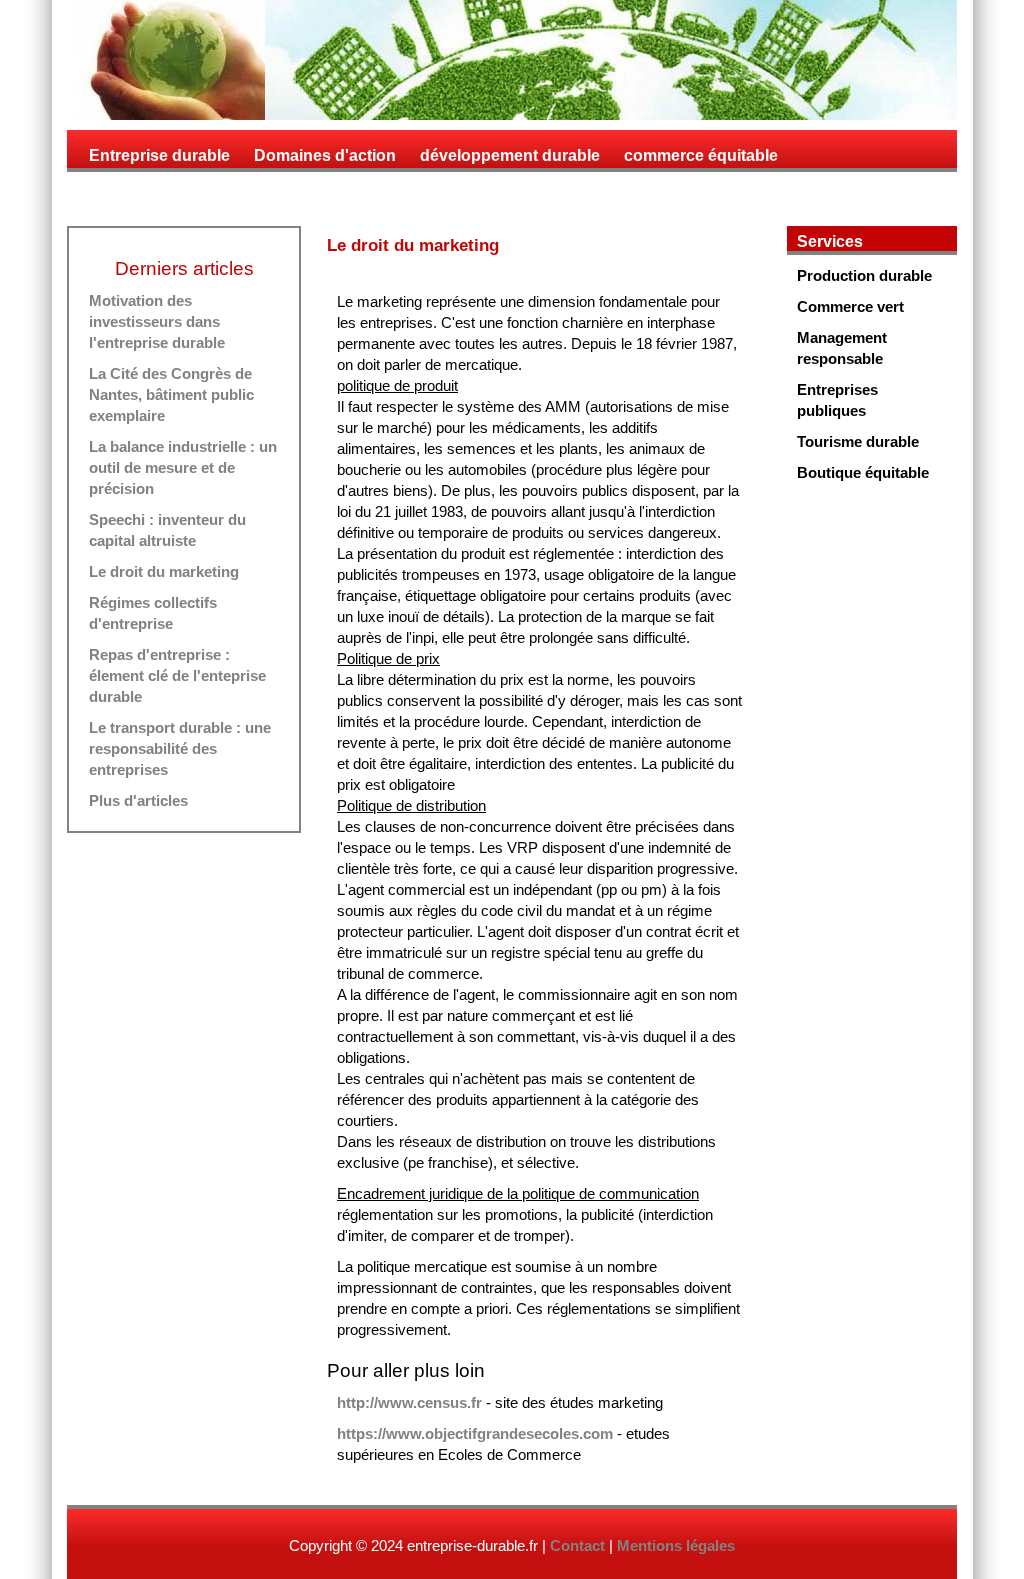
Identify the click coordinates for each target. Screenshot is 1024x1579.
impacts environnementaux (192, 193)
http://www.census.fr (409, 1402)
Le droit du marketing (164, 571)
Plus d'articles (138, 800)
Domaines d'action (325, 155)
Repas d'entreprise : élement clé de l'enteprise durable (177, 675)
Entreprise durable (159, 155)
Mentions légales (676, 1545)
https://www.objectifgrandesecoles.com (475, 1433)
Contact (577, 1545)
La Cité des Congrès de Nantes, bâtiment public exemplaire (171, 394)
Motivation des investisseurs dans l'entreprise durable (157, 321)
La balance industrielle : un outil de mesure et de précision (183, 467)
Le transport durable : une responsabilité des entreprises (180, 748)
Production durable (864, 275)
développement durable (510, 155)
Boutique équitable (863, 472)
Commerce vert (850, 306)
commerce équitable (701, 155)
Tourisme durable (858, 441)
